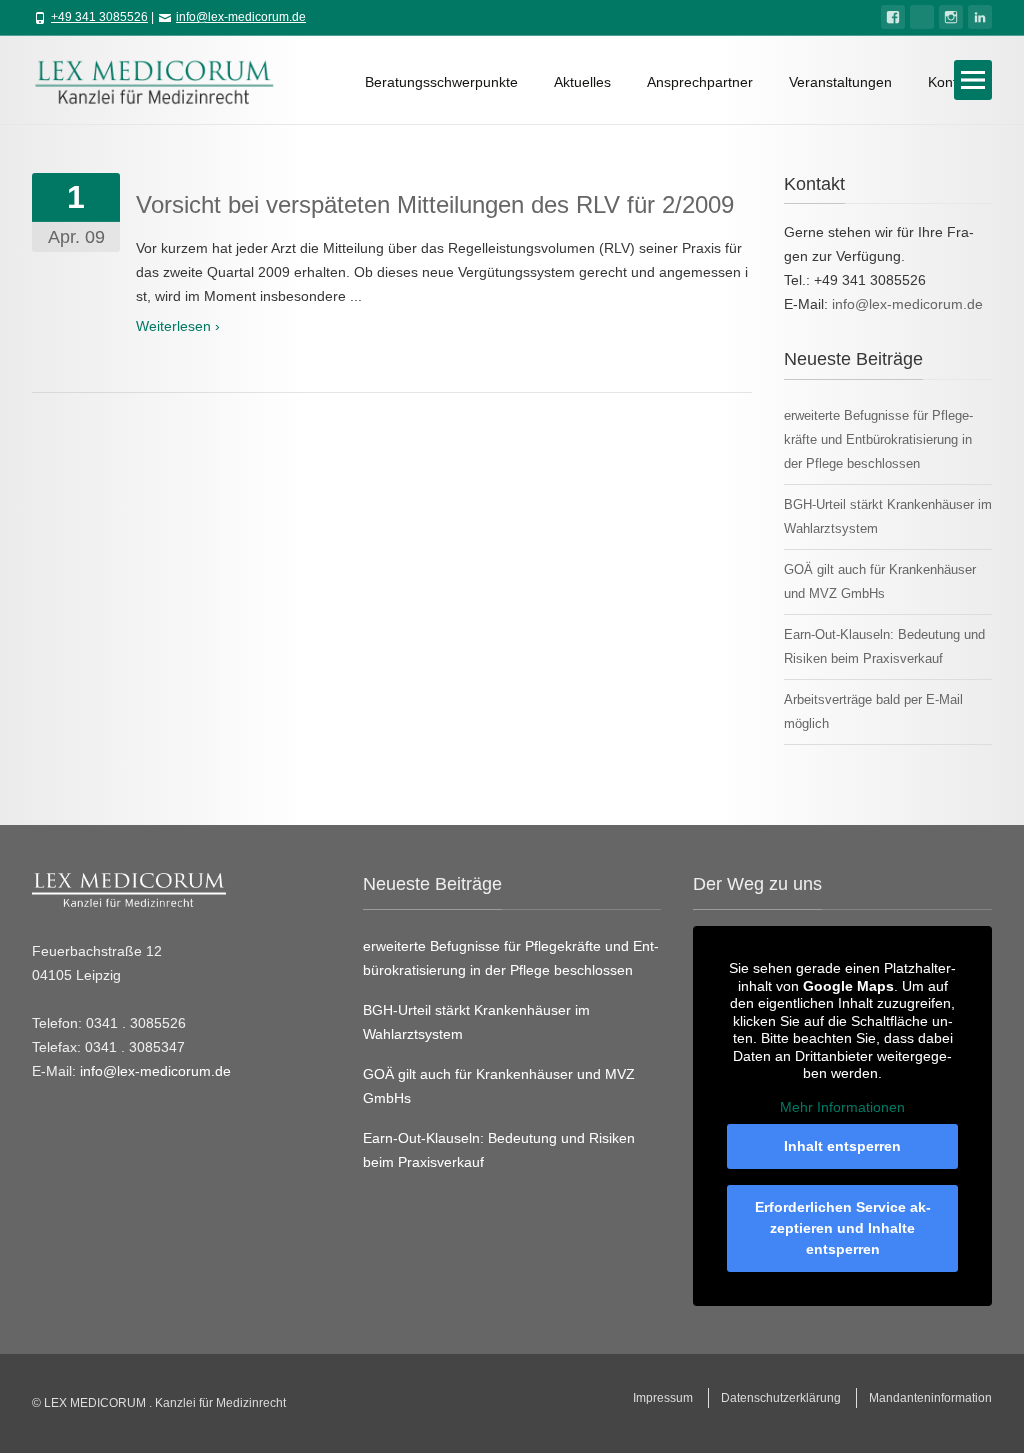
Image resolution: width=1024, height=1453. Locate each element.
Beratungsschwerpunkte (441, 82)
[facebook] (893, 17)
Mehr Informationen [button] (842, 1107)
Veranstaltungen (840, 82)
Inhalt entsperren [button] (842, 1146)
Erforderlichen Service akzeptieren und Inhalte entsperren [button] (843, 1228)
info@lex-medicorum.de (241, 17)
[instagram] (951, 17)
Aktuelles (582, 82)
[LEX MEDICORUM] (164, 80)
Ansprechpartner (700, 82)
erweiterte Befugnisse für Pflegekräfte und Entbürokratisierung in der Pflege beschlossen (878, 440)
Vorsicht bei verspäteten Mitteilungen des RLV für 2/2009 (435, 204)
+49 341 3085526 (99, 17)
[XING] (922, 17)
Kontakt (952, 82)
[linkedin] (980, 17)
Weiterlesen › (178, 326)
